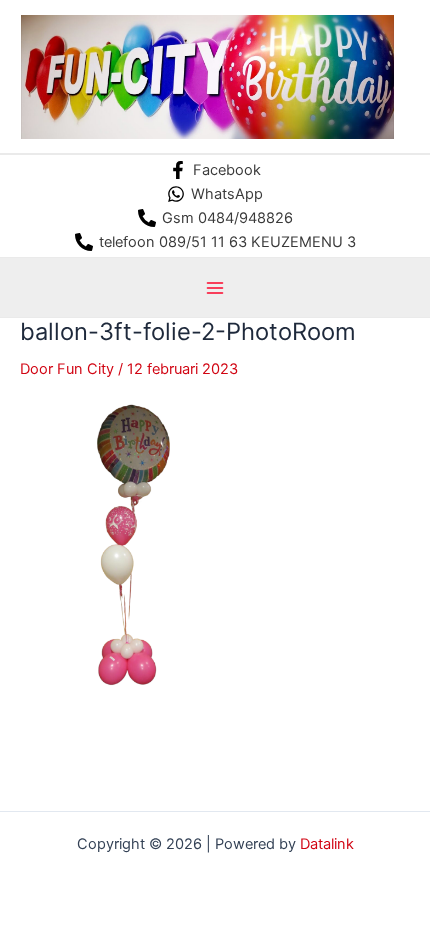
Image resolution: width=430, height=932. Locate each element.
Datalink (327, 844)
